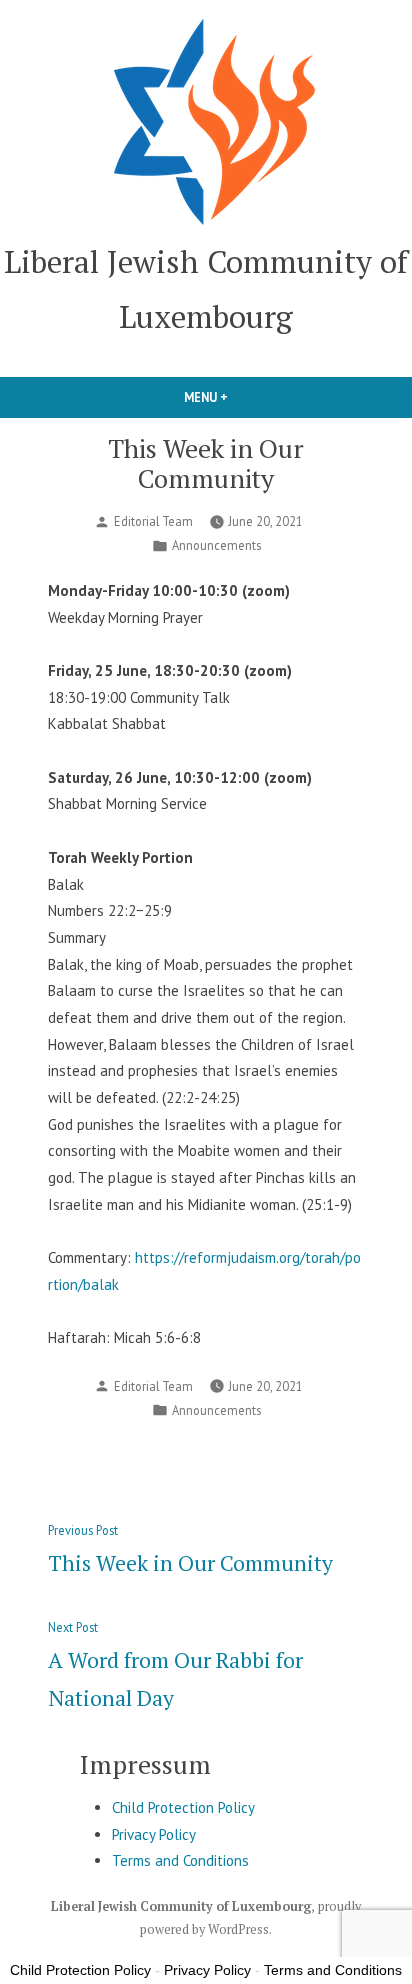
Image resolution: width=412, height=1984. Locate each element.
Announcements (216, 545)
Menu (240, 397)
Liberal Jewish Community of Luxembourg (181, 1906)
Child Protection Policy (183, 1807)
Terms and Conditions (180, 1860)
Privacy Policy (154, 1834)
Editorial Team (153, 521)
